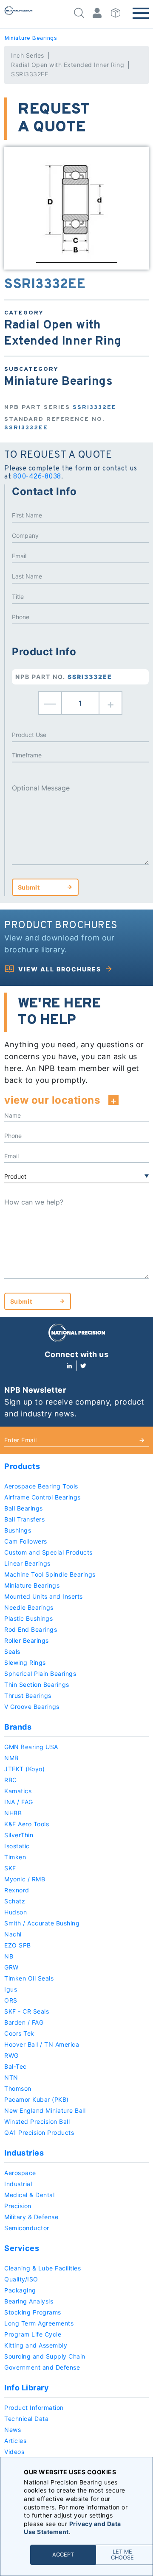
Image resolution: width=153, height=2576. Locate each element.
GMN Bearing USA (31, 1747)
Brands (18, 1727)
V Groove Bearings (32, 1707)
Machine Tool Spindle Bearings (50, 1574)
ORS (11, 2000)
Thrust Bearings (28, 1696)
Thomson (18, 2088)
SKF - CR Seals (27, 2011)
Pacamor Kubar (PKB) (37, 2099)
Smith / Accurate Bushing (42, 1923)
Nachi (13, 1934)
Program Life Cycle (33, 2334)
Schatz (15, 1901)
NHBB (13, 1813)
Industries (24, 2153)
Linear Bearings (27, 1563)
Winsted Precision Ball (37, 2121)
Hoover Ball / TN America (42, 2044)
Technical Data (26, 2419)
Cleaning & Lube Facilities (42, 2268)
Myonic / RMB (25, 1879)
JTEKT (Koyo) (24, 1769)
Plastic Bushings (28, 1618)
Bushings (18, 1530)
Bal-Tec (16, 2066)
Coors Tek (19, 2033)
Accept (63, 2555)
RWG (11, 2055)
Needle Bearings (29, 1607)
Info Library (27, 2388)
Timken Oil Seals (29, 1978)
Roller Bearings (27, 1640)
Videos (14, 2452)
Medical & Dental (29, 2195)
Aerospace (20, 2173)
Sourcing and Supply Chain (45, 2356)
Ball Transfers (24, 1519)
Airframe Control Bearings (42, 1497)
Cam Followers (26, 1541)
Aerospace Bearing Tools (41, 1486)
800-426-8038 (37, 477)
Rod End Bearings (31, 1629)
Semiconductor (27, 2228)
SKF (10, 1868)
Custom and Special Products (48, 1552)
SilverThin (19, 1835)
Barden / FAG (24, 2022)
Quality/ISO (21, 2279)
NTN (11, 2077)
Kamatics (18, 1791)
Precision (18, 2206)
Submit (29, 887)
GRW (11, 1967)
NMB (11, 1758)
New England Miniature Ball (45, 2110)
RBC (11, 1780)
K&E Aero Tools (27, 1824)
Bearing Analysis (29, 2301)
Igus (11, 1989)
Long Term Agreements (39, 2323)
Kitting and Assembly (36, 2345)
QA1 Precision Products (39, 2132)
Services (22, 2248)
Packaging (20, 2290)
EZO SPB (18, 1945)
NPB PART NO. (64, 677)
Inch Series (28, 55)
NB (9, 1956)
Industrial (18, 2184)
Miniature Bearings (31, 38)
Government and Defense (42, 2367)
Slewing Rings (25, 1662)
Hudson (16, 1912)
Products (22, 1466)
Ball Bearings (24, 1508)
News (13, 2430)
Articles (15, 2441)
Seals (12, 1651)
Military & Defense (31, 2217)
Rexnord (17, 1890)
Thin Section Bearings (37, 1684)
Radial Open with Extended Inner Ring (68, 65)
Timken (15, 1857)
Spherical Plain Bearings (40, 1673)
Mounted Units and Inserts (44, 1596)
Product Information (34, 2408)
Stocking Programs (33, 2312)
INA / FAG (19, 1802)
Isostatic (17, 1846)
